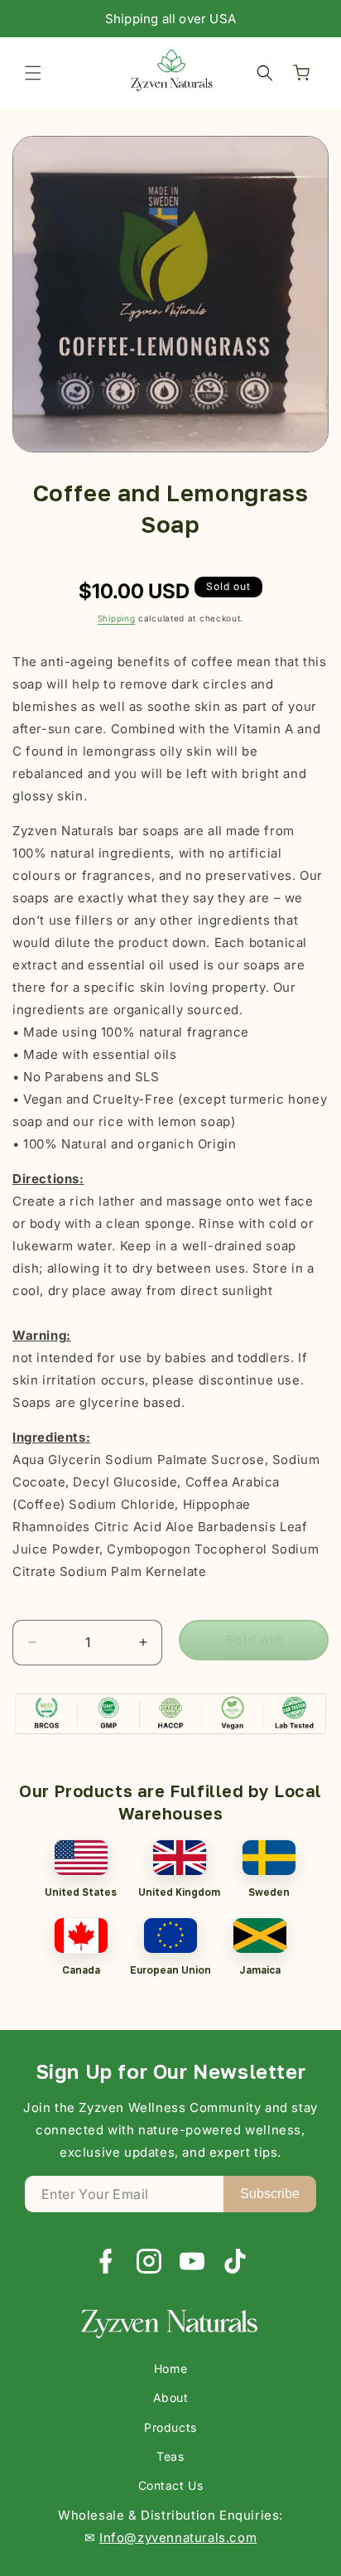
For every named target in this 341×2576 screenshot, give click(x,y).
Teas (170, 2456)
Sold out (254, 1640)
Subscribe (270, 2194)
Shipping (117, 618)
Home (170, 2368)
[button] (33, 73)
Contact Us (171, 2485)
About (171, 2397)
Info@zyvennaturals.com (178, 2537)
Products (170, 2427)
